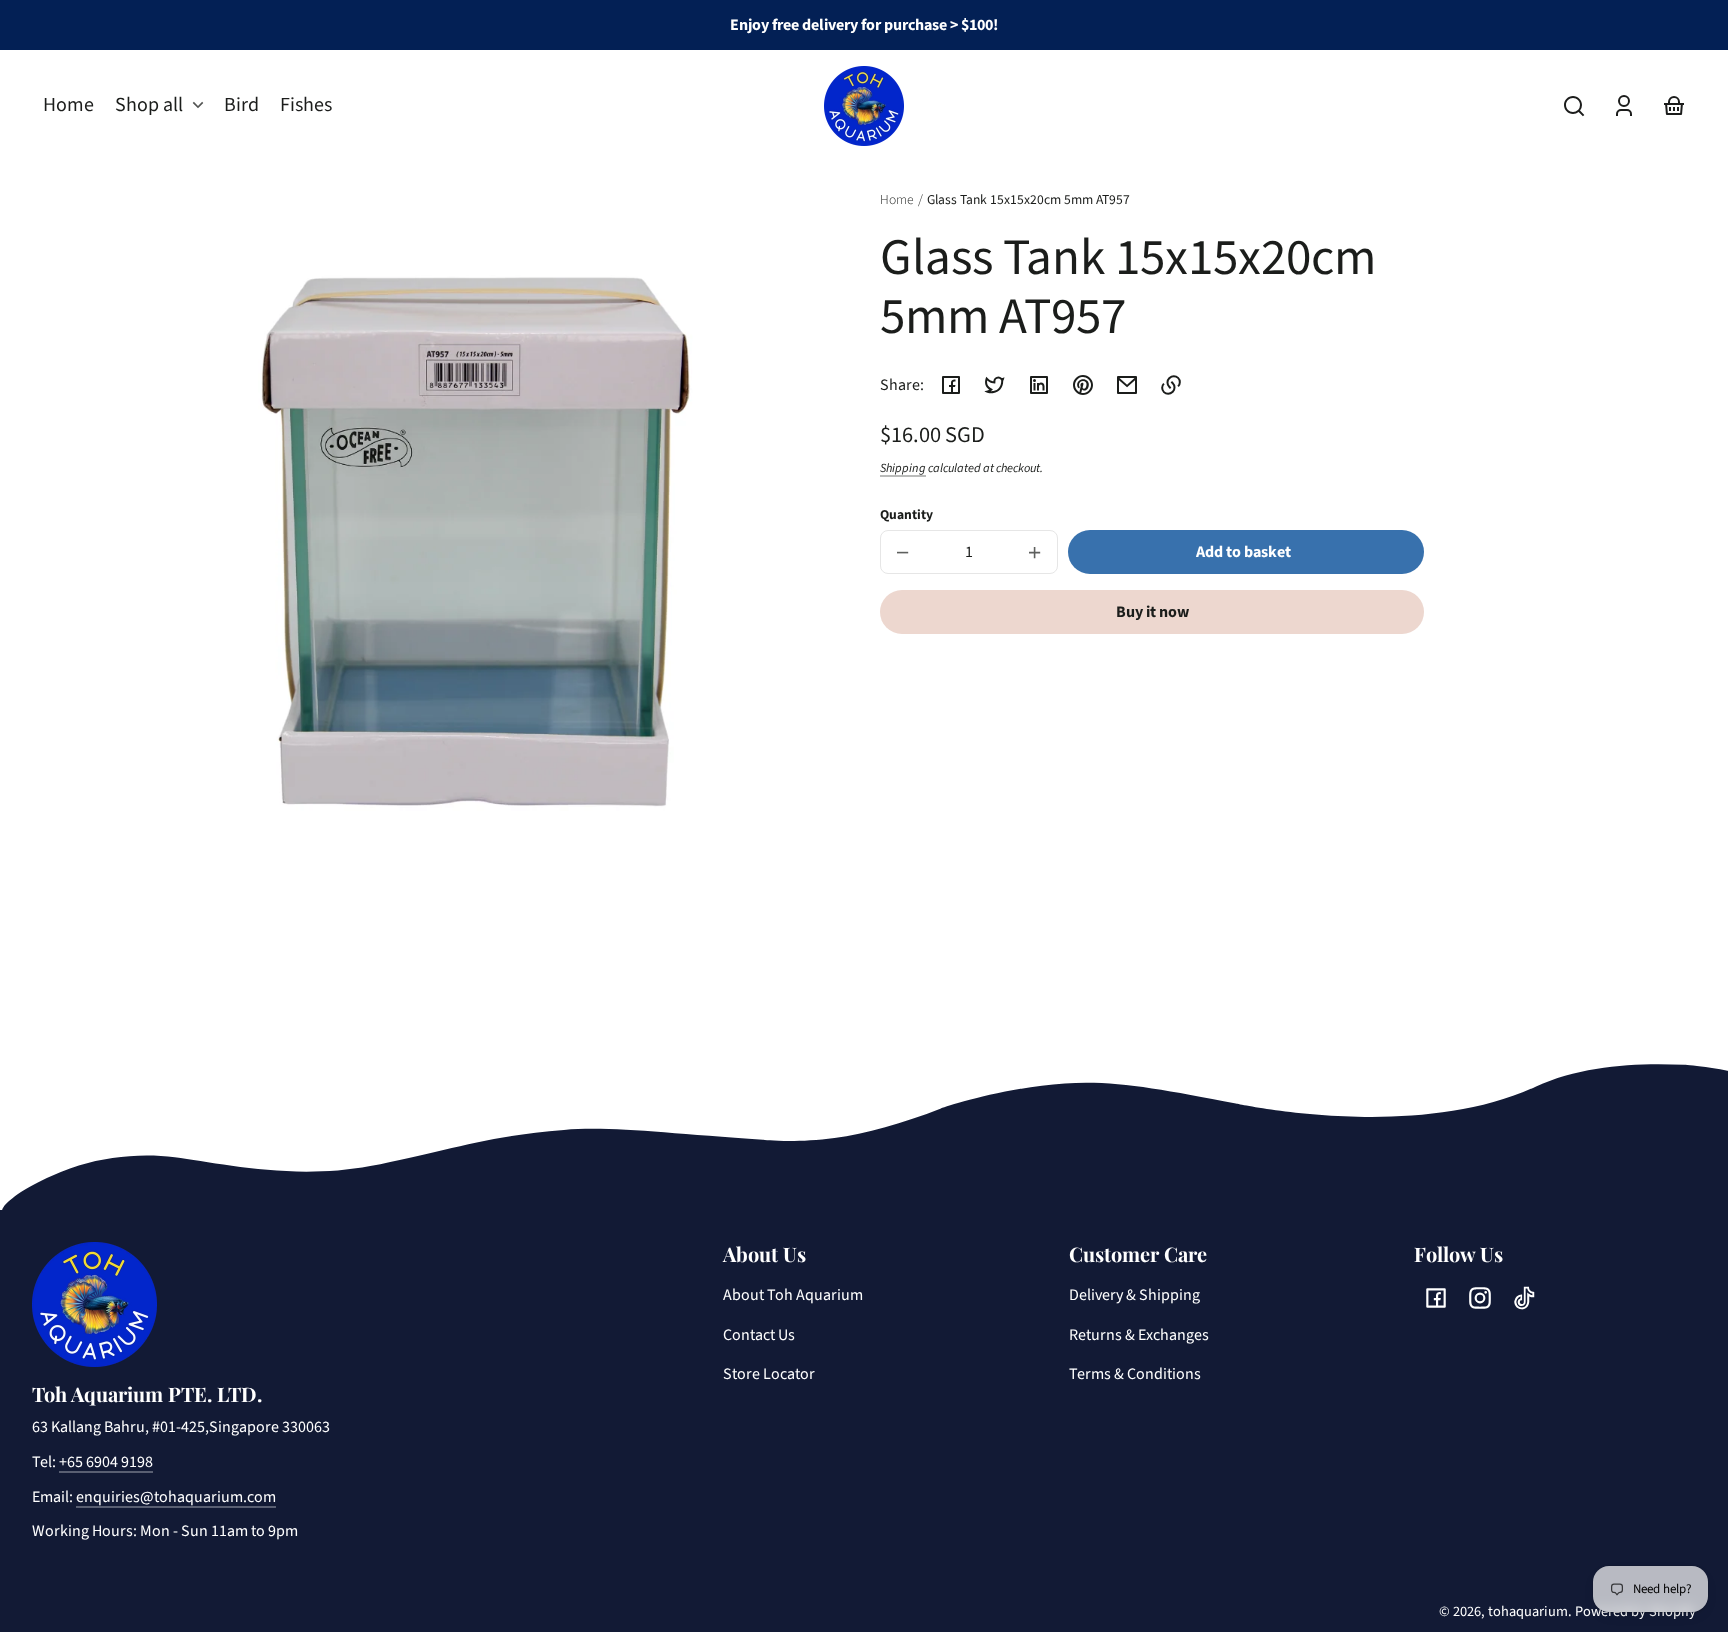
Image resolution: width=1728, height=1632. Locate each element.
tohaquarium (1528, 1611)
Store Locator (769, 1374)
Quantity (906, 514)
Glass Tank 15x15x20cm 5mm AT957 (1028, 201)
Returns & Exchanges (1139, 1335)
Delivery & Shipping (1134, 1295)
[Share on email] (1127, 385)
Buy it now (1152, 612)
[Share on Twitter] (995, 385)
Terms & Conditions (1135, 1374)
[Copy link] (1171, 385)
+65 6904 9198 (106, 1462)
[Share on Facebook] (951, 385)
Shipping (903, 468)
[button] (1574, 106)
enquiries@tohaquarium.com (176, 1497)
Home (897, 201)
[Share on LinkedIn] (1039, 385)
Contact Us (759, 1335)
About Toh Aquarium (793, 1295)
